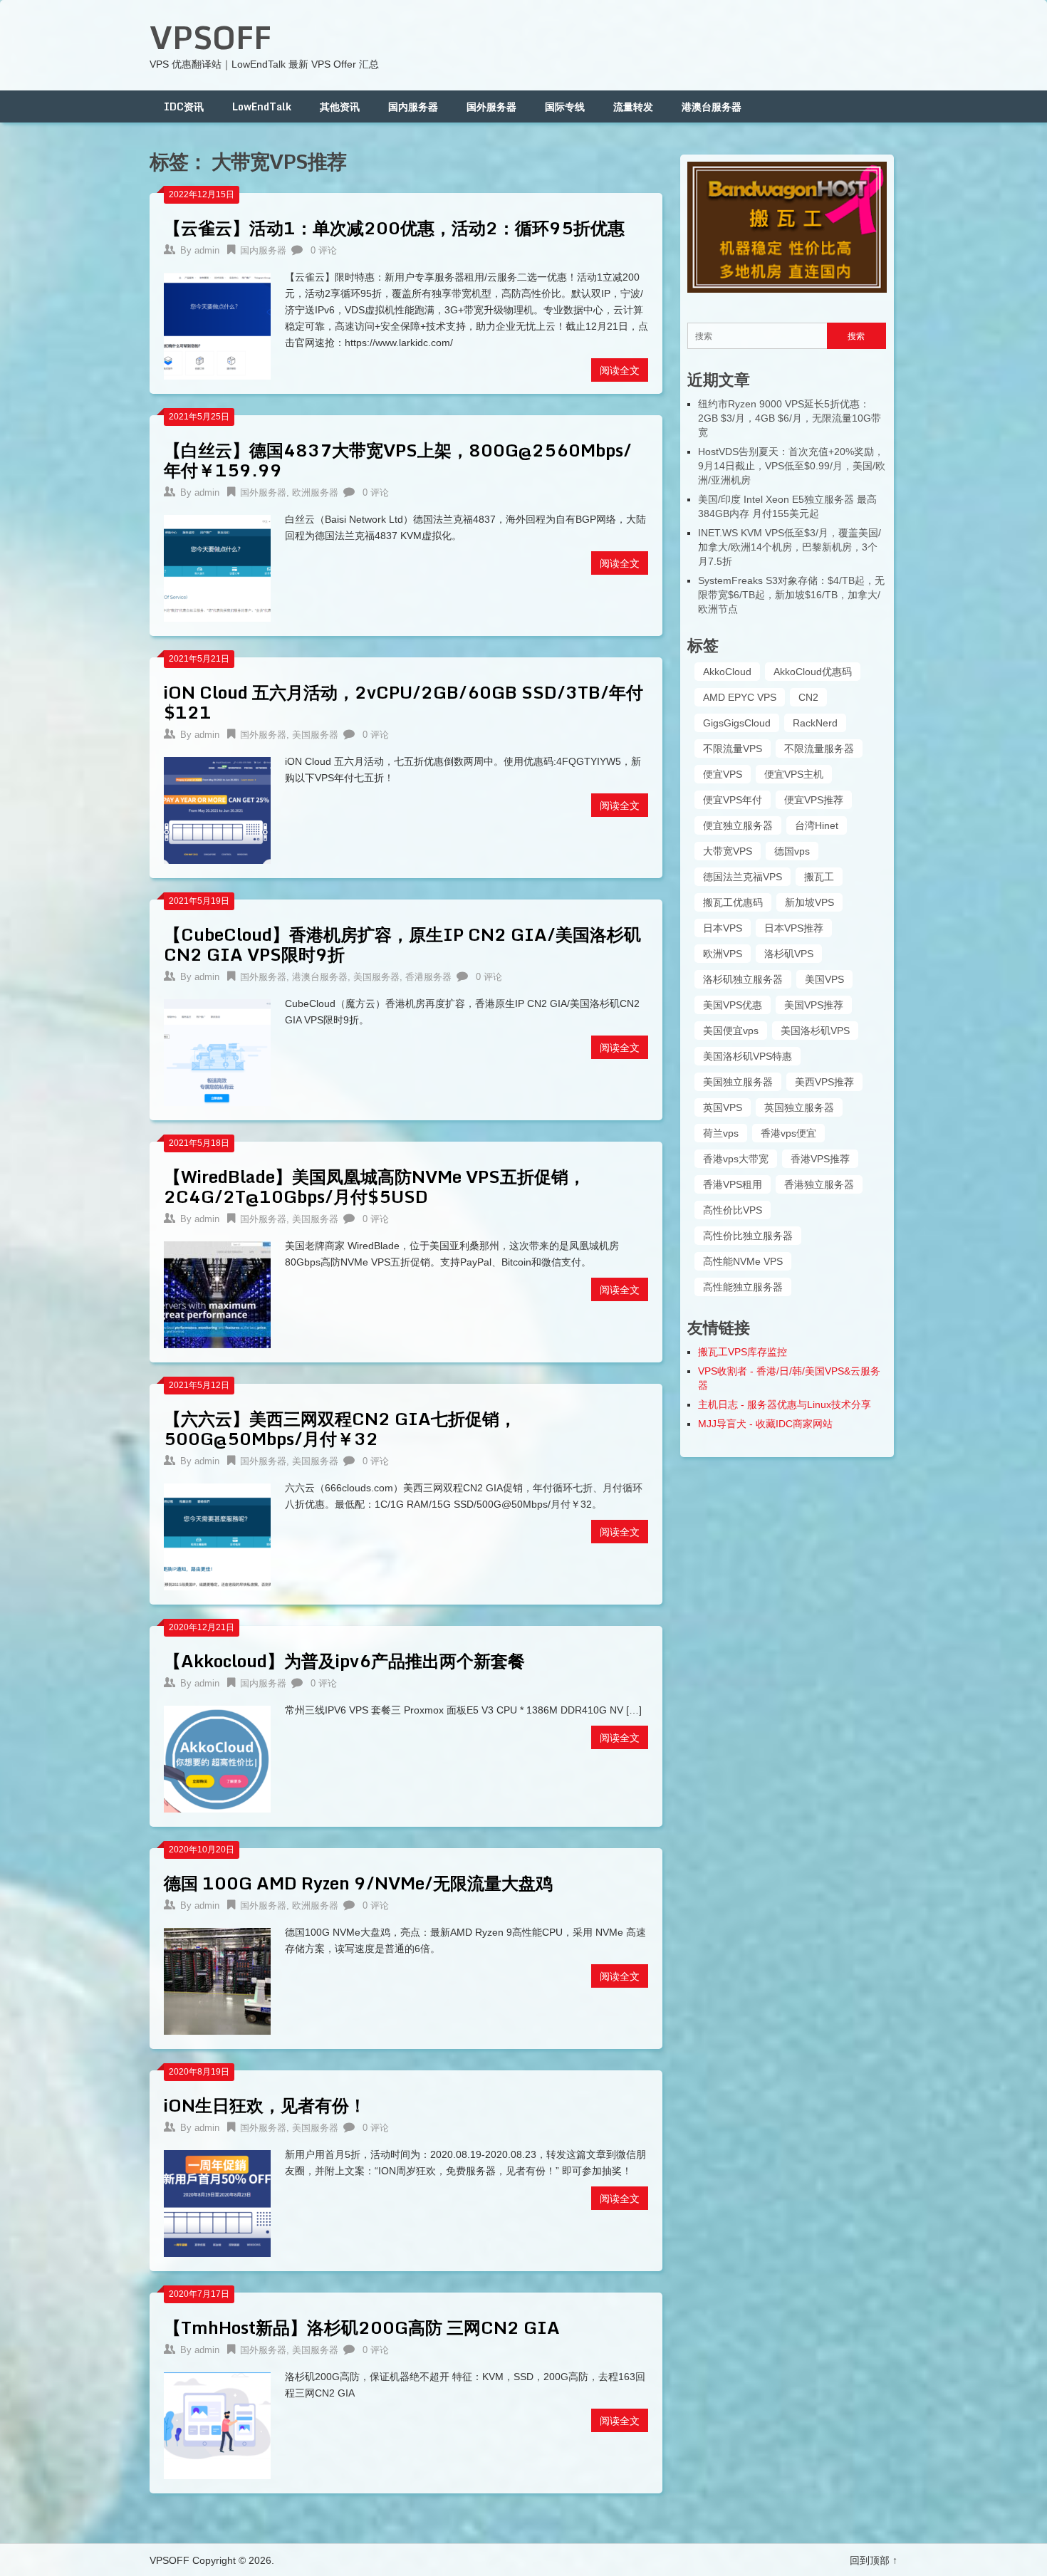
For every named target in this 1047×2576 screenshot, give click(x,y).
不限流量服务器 (819, 749)
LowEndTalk (262, 106)
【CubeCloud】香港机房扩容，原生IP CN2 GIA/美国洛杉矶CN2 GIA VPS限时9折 (402, 944)
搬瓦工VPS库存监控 (743, 1352)
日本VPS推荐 (794, 928)
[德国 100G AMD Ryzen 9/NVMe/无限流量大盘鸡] (217, 1980)
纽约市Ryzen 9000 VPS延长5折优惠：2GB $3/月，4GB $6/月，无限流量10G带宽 (790, 418)
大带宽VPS (728, 851)
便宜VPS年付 (733, 800)
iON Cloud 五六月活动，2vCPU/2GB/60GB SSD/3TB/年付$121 (403, 702)
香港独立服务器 (819, 1184)
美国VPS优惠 (733, 1005)
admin (207, 250)
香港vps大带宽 (736, 1159)
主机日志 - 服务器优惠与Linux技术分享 (785, 1404)
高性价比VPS (733, 1210)
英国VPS (723, 1107)
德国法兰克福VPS (743, 877)
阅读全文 (620, 370)
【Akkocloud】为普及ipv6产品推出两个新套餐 (344, 1660)
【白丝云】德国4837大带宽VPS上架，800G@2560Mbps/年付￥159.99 (398, 460)
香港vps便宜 (788, 1133)
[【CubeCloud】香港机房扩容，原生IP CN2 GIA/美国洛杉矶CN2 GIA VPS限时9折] (217, 1051)
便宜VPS (723, 774)
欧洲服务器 (315, 492)
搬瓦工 (819, 877)
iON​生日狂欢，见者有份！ (265, 2105)
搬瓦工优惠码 (733, 902)
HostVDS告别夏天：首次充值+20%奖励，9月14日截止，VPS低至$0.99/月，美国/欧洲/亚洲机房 (792, 466)
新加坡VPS (809, 902)
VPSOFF (210, 37)
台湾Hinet (817, 825)
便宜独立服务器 (738, 825)
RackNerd (815, 723)
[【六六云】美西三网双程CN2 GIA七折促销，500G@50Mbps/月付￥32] (217, 1535)
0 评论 (324, 250)
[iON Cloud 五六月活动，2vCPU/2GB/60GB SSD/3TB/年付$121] (217, 809)
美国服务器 (315, 735)
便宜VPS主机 (794, 774)
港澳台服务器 (712, 106)
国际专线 (565, 106)
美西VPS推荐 (824, 1082)
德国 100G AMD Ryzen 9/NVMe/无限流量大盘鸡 (358, 1883)
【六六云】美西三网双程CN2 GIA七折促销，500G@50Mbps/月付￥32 (340, 1428)
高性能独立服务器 (743, 1287)
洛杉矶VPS (789, 954)
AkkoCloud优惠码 (813, 672)
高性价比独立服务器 (748, 1236)
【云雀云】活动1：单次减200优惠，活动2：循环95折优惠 (394, 228)
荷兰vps (721, 1133)
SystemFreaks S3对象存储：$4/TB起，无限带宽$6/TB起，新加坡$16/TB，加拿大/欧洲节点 (791, 595)
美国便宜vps (731, 1031)
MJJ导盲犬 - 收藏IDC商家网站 (765, 1424)
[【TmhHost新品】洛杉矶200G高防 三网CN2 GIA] (217, 2424)
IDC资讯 (184, 106)
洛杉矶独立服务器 (743, 979)
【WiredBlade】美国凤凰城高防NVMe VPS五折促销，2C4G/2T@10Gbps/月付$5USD (375, 1186)
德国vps (792, 851)
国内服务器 (413, 106)
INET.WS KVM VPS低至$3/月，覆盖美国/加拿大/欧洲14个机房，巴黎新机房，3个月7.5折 (790, 547)
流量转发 (633, 106)
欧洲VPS (723, 954)
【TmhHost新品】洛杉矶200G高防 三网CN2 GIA (362, 2327)
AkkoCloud (727, 672)
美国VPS (824, 979)
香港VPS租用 (733, 1184)
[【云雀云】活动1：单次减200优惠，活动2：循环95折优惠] (217, 324)
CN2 (808, 697)
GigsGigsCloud (737, 723)
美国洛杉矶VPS (815, 1031)
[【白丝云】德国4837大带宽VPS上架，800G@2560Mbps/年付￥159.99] (217, 567)
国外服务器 (491, 106)
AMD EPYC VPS (740, 697)
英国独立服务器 (799, 1107)
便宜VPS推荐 (814, 800)
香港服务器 (428, 977)
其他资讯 (340, 106)
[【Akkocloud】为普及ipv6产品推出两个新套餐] (217, 1757)
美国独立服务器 (738, 1082)
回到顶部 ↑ (874, 2560)
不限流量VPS (733, 749)
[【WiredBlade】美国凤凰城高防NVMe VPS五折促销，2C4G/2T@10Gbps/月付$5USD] (217, 1293)
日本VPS (723, 928)
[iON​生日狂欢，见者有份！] (217, 2202)
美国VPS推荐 (814, 1005)
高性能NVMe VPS (743, 1261)
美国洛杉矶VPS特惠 (748, 1056)
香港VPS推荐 (820, 1159)
